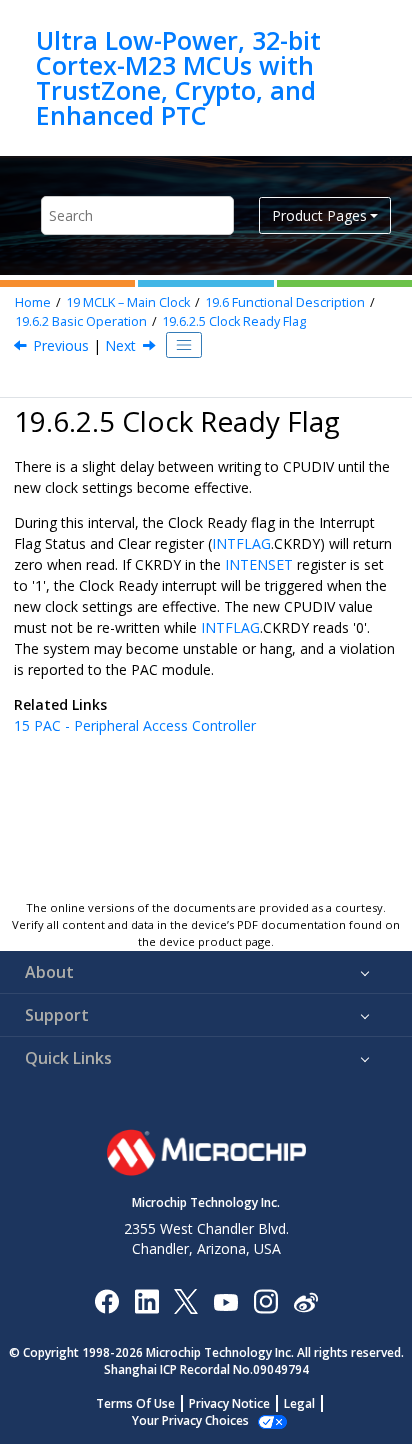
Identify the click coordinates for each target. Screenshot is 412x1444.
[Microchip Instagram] (265, 1300)
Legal (299, 1403)
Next (120, 345)
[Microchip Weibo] (305, 1301)
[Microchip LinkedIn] (146, 1300)
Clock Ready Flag (234, 321)
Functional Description (285, 302)
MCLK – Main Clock (128, 302)
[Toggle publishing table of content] (184, 345)
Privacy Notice (229, 1403)
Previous (61, 345)
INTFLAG (241, 543)
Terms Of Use (135, 1403)
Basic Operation (81, 321)
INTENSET (259, 564)
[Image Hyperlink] (225, 1301)
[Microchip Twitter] (186, 1300)
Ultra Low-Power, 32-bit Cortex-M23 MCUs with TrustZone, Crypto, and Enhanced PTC (178, 78)
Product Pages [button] (319, 215)
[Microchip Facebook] (106, 1300)
